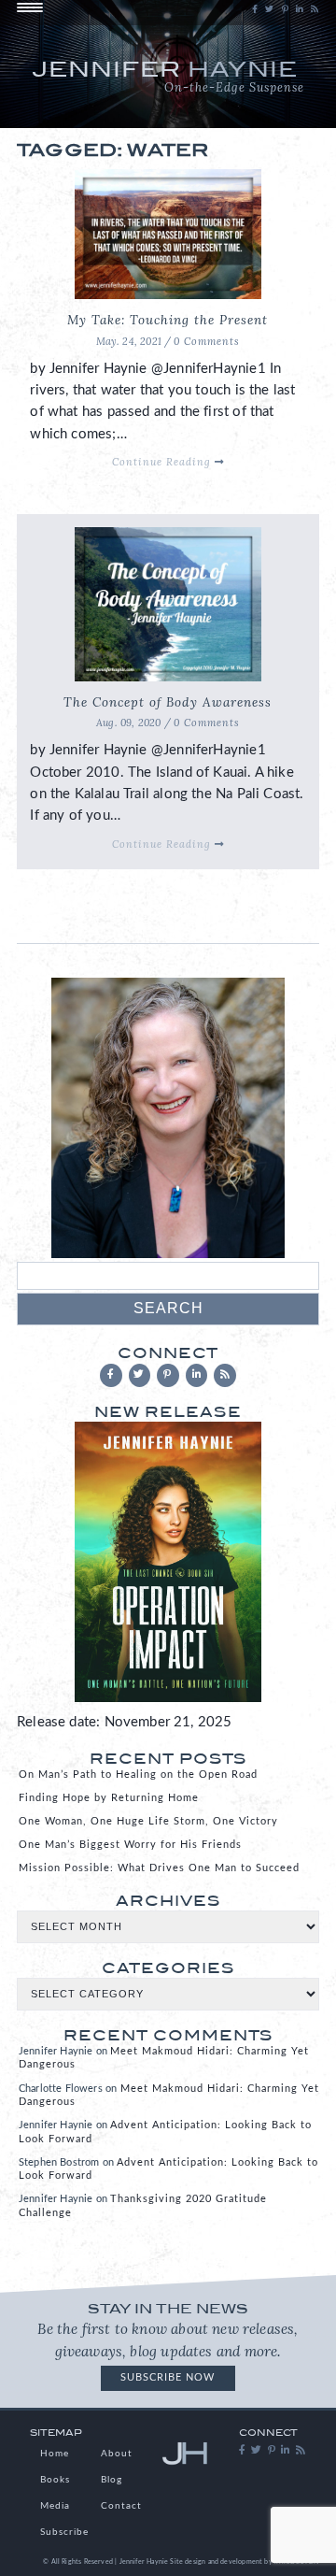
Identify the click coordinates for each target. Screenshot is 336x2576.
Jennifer (168, 75)
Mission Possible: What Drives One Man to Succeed (159, 1868)
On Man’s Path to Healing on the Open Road (138, 1775)
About (117, 2454)
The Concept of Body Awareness (168, 702)
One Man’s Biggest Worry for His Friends (130, 1845)
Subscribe (64, 2532)
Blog (112, 2480)
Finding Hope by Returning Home (109, 1798)
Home (55, 2454)
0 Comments (207, 341)
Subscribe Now (168, 2377)
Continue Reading (163, 462)
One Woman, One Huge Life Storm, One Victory (148, 1821)
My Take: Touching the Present (168, 320)
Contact (121, 2506)
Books (55, 2480)
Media (55, 2506)
